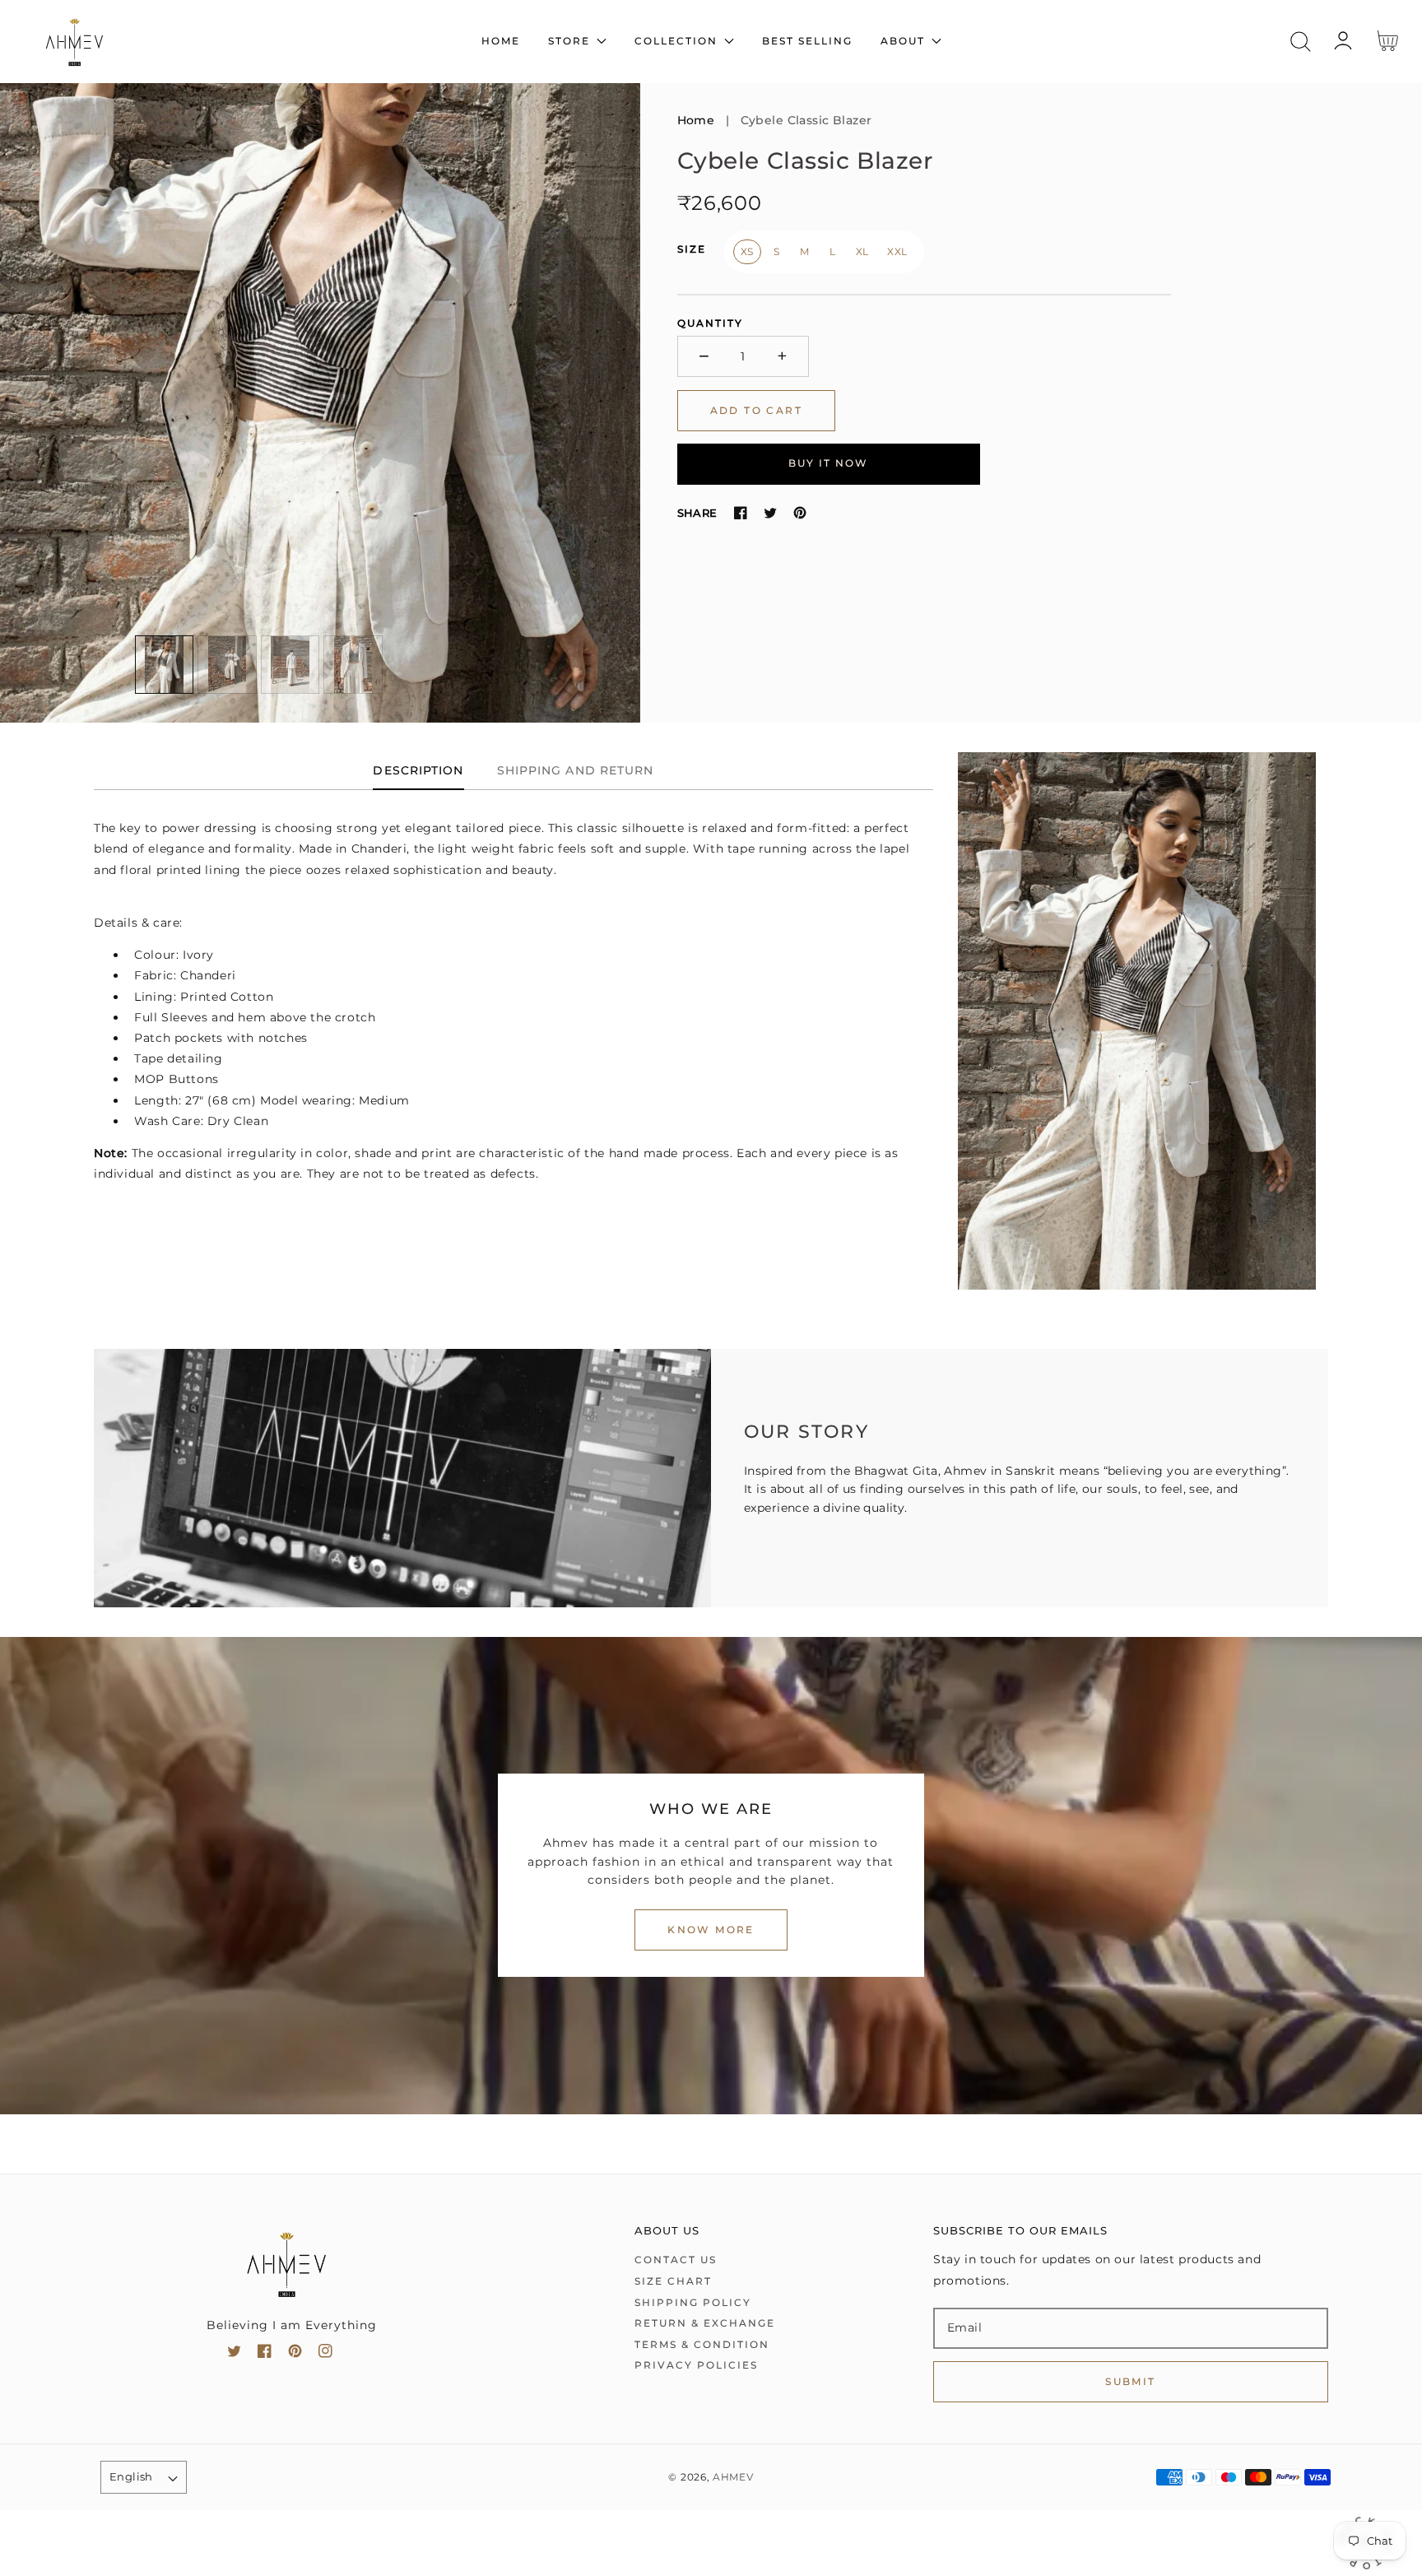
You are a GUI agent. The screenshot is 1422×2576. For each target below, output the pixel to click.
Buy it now (828, 463)
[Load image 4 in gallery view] (353, 665)
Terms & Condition (702, 2344)
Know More (711, 1930)
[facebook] (265, 2354)
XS (747, 251)
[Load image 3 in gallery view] (290, 665)
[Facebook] (741, 513)
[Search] (1301, 42)
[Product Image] (320, 403)
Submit (1130, 2381)
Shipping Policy (693, 2302)
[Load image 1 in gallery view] (165, 665)
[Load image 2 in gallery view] (227, 665)
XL (862, 251)
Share (697, 513)
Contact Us (676, 2260)
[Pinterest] (800, 513)
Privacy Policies (696, 2365)
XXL (897, 251)
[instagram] (325, 2354)
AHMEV (733, 2477)
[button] (1301, 42)
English (131, 2476)
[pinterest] (295, 2354)
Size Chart (673, 2281)
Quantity (710, 323)
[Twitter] (770, 513)
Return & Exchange (705, 2323)
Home (696, 120)
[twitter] (234, 2354)
